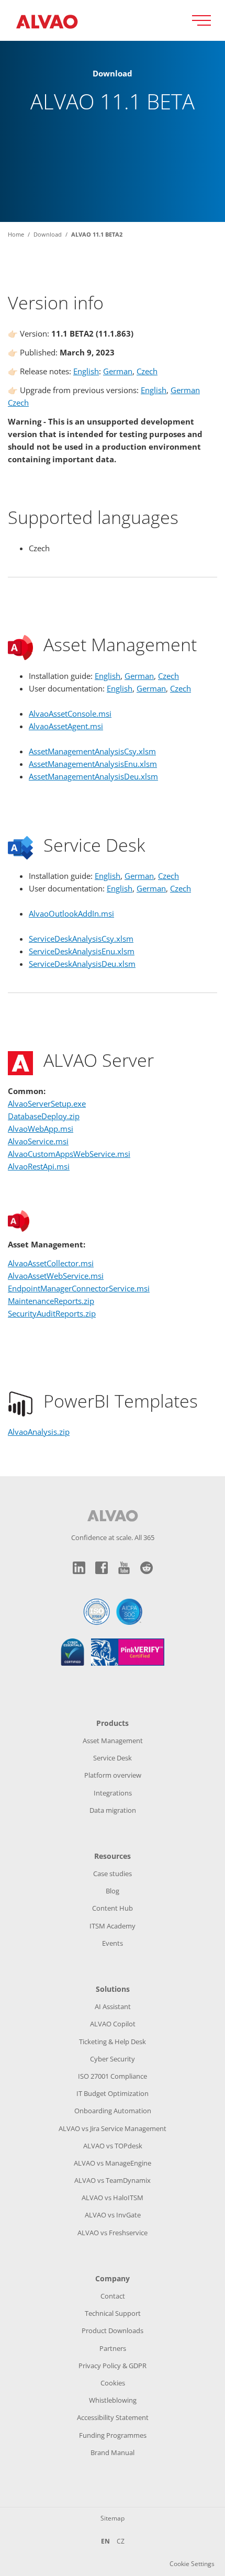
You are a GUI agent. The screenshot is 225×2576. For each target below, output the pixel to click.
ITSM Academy (113, 1926)
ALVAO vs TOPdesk (113, 2146)
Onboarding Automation (113, 2111)
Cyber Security (113, 2059)
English (86, 371)
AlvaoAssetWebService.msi (56, 1276)
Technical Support (113, 2313)
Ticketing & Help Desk (113, 2042)
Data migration (113, 1810)
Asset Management (113, 1741)
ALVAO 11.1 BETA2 (97, 234)
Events (113, 1943)
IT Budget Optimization (113, 2093)
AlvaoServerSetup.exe (47, 1103)
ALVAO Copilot (113, 2024)
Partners (113, 2348)
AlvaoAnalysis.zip (39, 1432)
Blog (113, 1891)
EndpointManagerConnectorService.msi (79, 1288)
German (118, 371)
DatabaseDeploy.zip (44, 1116)
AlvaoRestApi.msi (39, 1166)
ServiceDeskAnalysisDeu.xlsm (82, 964)
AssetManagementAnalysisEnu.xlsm (93, 764)
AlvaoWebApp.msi (41, 1129)
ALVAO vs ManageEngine (113, 2163)
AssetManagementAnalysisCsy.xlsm (92, 751)
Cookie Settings (192, 2564)
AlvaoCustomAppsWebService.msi (69, 1154)
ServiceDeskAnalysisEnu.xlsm (82, 951)
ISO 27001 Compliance (113, 2076)
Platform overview (113, 1775)
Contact (113, 2296)
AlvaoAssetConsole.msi (70, 713)
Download (48, 234)
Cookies (113, 2383)
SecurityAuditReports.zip (52, 1313)
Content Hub (113, 1908)
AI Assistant (113, 2006)
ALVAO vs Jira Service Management (113, 2128)
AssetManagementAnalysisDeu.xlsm (93, 776)
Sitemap (113, 2518)
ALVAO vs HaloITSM (113, 2198)
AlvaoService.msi (38, 1141)
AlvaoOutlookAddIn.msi (71, 913)
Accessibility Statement (113, 2417)
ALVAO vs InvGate (113, 2215)
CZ (121, 2541)
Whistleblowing (113, 2400)
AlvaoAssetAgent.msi (66, 726)
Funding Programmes (113, 2435)
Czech (147, 371)
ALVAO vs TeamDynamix (113, 2180)
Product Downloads (113, 2330)
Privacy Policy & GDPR (113, 2366)
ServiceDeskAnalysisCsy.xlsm (81, 939)
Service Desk (113, 1758)
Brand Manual (113, 2452)
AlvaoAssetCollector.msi (51, 1263)
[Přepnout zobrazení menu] (205, 20)
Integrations (113, 1793)
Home (16, 234)
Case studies (113, 1874)
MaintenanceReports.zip (51, 1301)
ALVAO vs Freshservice (113, 2233)
